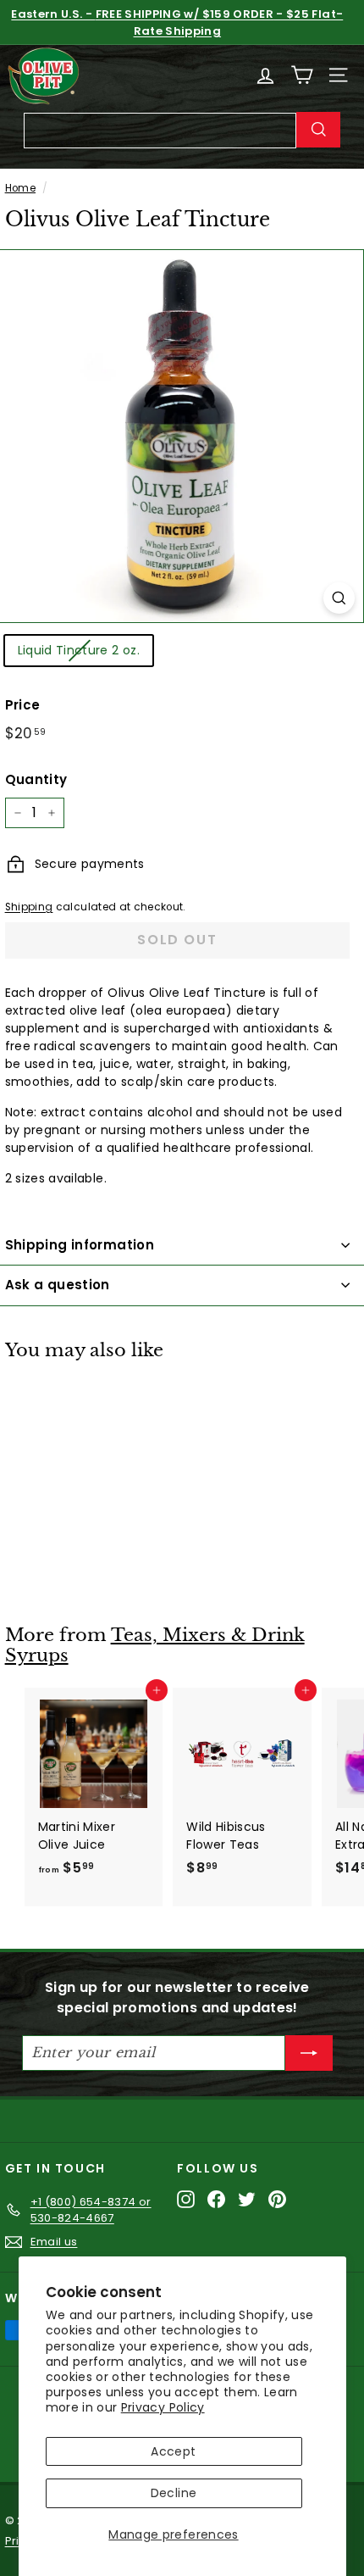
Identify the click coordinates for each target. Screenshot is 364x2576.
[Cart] (302, 75)
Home (20, 188)
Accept (173, 2451)
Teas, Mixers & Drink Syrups (155, 1646)
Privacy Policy (163, 2407)
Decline (174, 2493)
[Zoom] (339, 598)
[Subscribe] (309, 2053)
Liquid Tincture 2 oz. (79, 650)
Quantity (36, 779)
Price (23, 705)
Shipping (29, 907)
